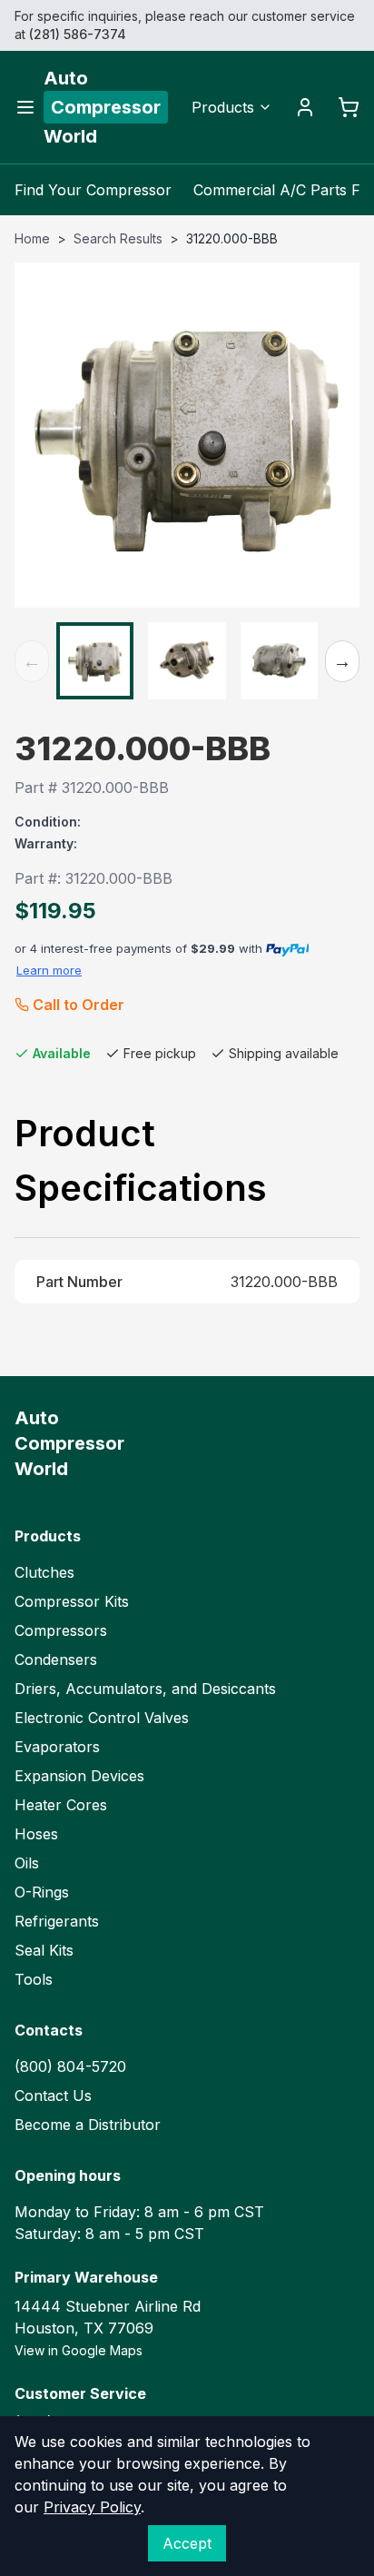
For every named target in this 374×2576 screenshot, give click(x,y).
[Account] (305, 107)
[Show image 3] (279, 661)
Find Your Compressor (93, 190)
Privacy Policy (92, 2507)
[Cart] (349, 107)
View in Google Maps (79, 2350)
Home (32, 238)
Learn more (49, 970)
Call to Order (79, 1005)
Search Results (118, 238)
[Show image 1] (95, 661)
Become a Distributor (88, 2125)
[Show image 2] (187, 661)
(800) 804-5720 (70, 2066)
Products (223, 107)
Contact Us (53, 2095)
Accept (187, 2543)
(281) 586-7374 (78, 34)
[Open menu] (25, 107)
